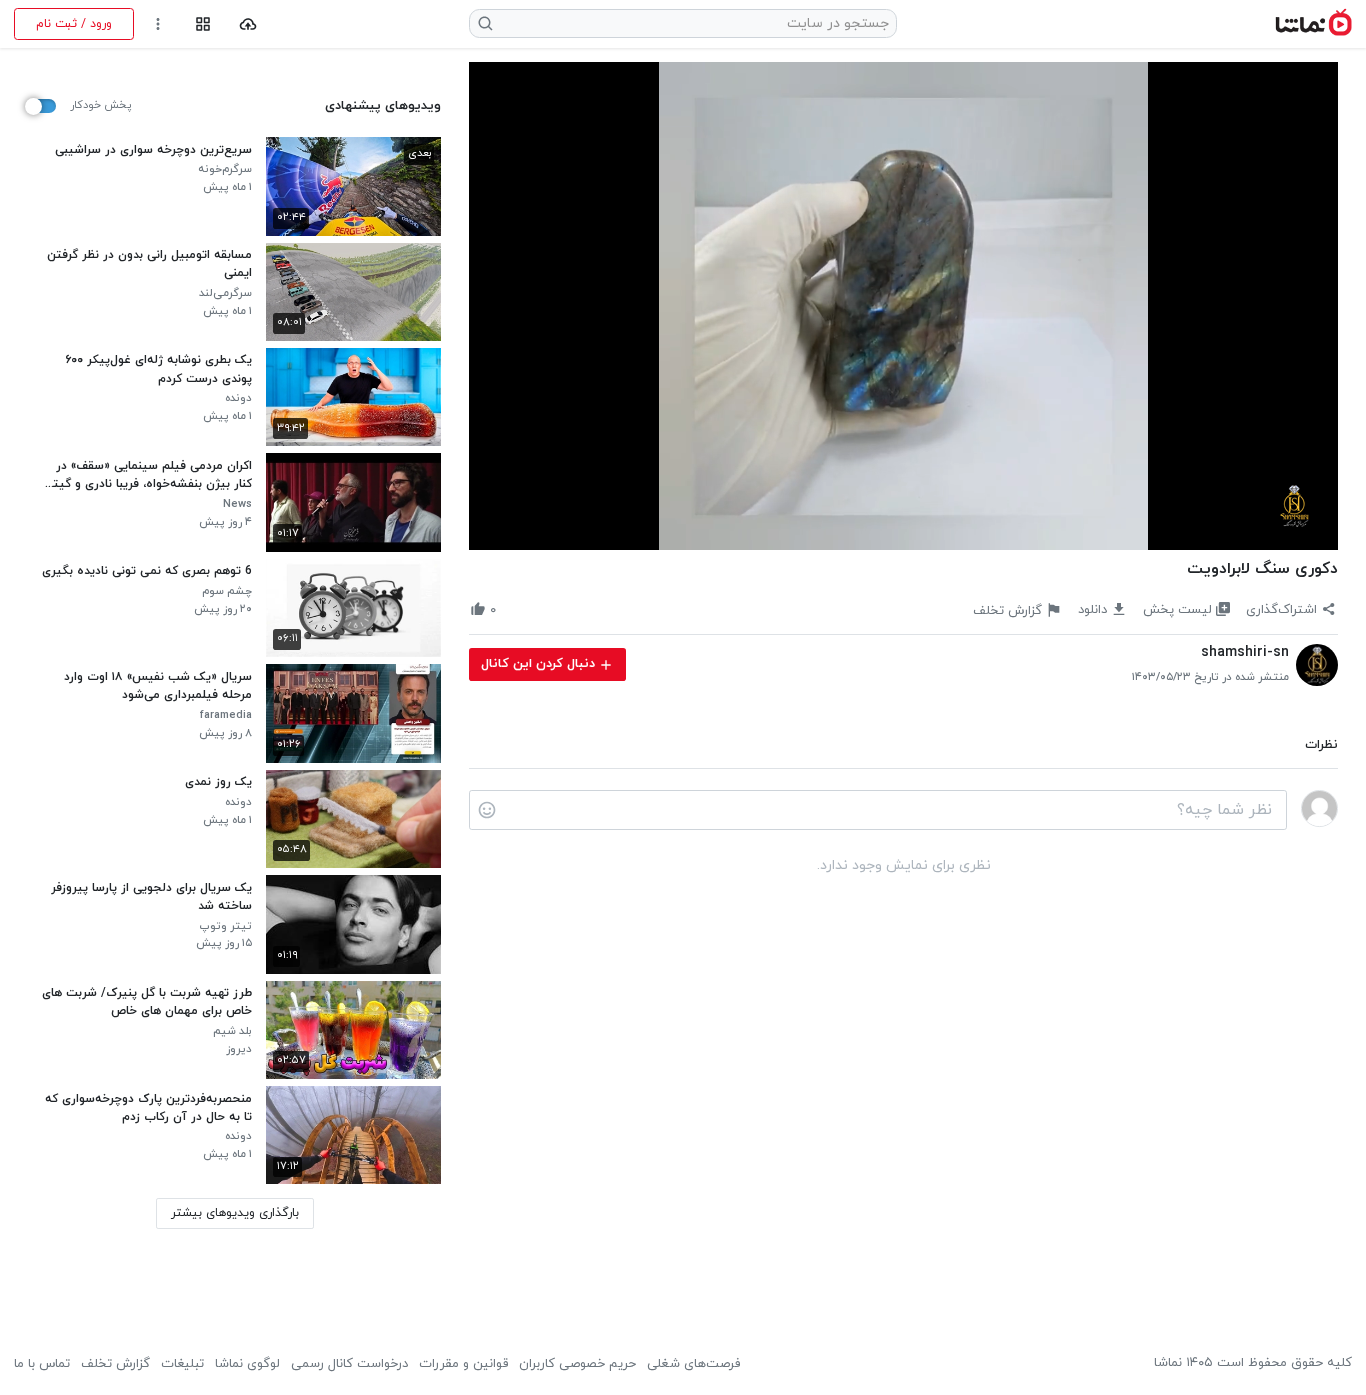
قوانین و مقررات (463, 1364)
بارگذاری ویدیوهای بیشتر (235, 1213)
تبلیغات (182, 1364)
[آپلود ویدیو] (248, 24)
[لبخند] (487, 810)
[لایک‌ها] (512, 609)
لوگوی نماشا (247, 1364)
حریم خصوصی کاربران (577, 1364)
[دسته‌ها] (202, 24)
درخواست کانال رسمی (349, 1364)
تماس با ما (42, 1364)
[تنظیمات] (158, 24)
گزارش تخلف (115, 1364)
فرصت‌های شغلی (693, 1364)
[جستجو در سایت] (486, 23)
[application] (903, 306)
